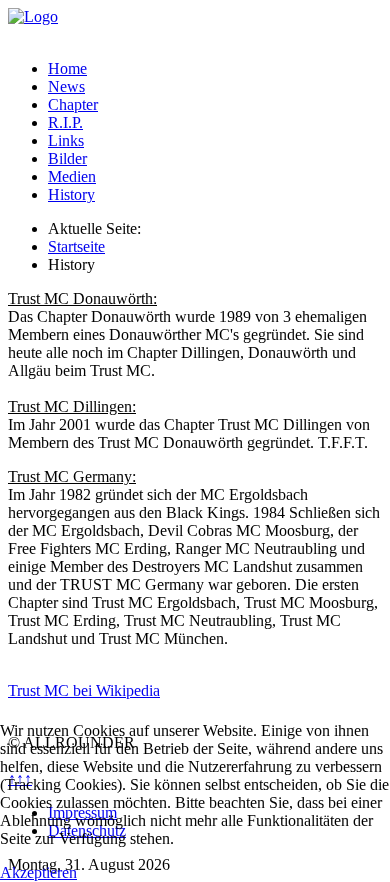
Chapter (73, 104)
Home (67, 68)
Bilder (67, 158)
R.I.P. (65, 122)
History (71, 194)
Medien (72, 176)
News (66, 86)
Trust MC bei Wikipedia (84, 690)
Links (66, 140)
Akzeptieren (38, 872)
